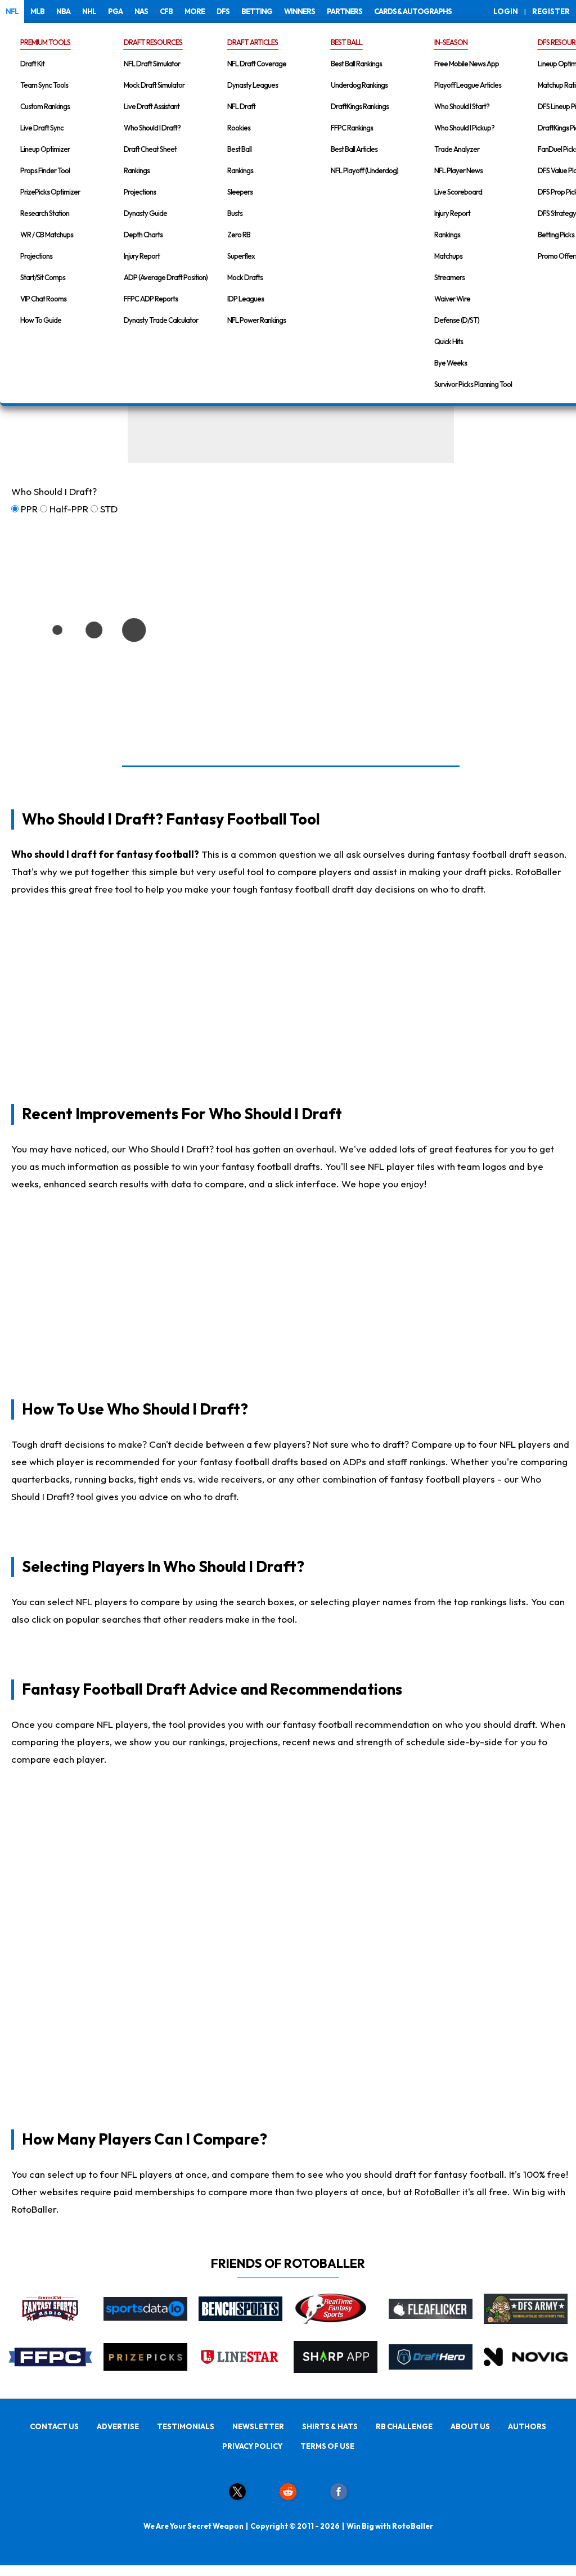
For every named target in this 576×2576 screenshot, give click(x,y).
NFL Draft (241, 106)
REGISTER (551, 11)
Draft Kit (32, 64)
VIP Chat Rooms (43, 299)
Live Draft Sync (42, 128)
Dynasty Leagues (253, 85)
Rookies (239, 128)
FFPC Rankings (352, 128)
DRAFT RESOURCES (153, 42)
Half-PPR (69, 509)
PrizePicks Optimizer (50, 192)
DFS (223, 11)
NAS (141, 11)
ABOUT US (470, 2426)
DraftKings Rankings (360, 106)
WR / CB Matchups (47, 235)
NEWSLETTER (258, 2426)
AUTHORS (527, 2426)
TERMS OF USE (327, 2446)
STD (109, 509)
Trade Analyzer (457, 149)
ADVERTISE (118, 2426)
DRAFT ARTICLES (253, 42)
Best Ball (239, 149)
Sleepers (240, 192)
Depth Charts (143, 235)
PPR (29, 509)
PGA (115, 11)
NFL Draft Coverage (257, 64)
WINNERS (300, 11)
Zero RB (239, 235)
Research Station (45, 213)
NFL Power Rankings (256, 320)
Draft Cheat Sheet (150, 149)
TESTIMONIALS (186, 2426)
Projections (36, 256)
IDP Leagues (246, 299)
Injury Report (142, 256)
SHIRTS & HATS (330, 2426)
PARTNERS (345, 11)
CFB (166, 11)
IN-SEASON (451, 42)
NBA (63, 11)
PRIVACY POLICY (252, 2446)
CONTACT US (54, 2426)
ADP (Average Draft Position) (166, 277)
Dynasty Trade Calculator (161, 320)
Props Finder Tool (45, 170)
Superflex (241, 256)
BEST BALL (346, 42)
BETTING (257, 11)
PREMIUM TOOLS (45, 42)
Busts (235, 213)
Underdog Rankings (359, 85)
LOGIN (506, 11)
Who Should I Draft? (152, 128)
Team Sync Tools (44, 85)
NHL (89, 11)
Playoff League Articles (468, 85)
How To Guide (41, 320)
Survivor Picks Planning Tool (473, 384)
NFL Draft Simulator (152, 64)
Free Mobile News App (467, 64)
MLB (37, 11)
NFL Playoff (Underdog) (364, 170)
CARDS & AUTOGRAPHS (413, 11)
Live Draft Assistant (152, 106)
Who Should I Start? (462, 106)
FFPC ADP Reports (151, 299)
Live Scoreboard (458, 192)
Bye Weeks (451, 363)
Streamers (449, 277)
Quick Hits (449, 341)
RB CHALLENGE (404, 2426)
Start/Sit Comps (43, 277)
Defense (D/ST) (457, 320)
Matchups (448, 256)
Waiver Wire (452, 299)
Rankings (137, 170)
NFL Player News (458, 170)
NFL (12, 11)
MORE (195, 11)
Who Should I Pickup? (464, 128)
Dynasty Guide (145, 213)
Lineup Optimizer (45, 149)
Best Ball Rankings (356, 64)
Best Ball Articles (354, 149)
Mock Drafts (245, 277)
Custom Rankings (45, 106)
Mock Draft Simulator (154, 85)
